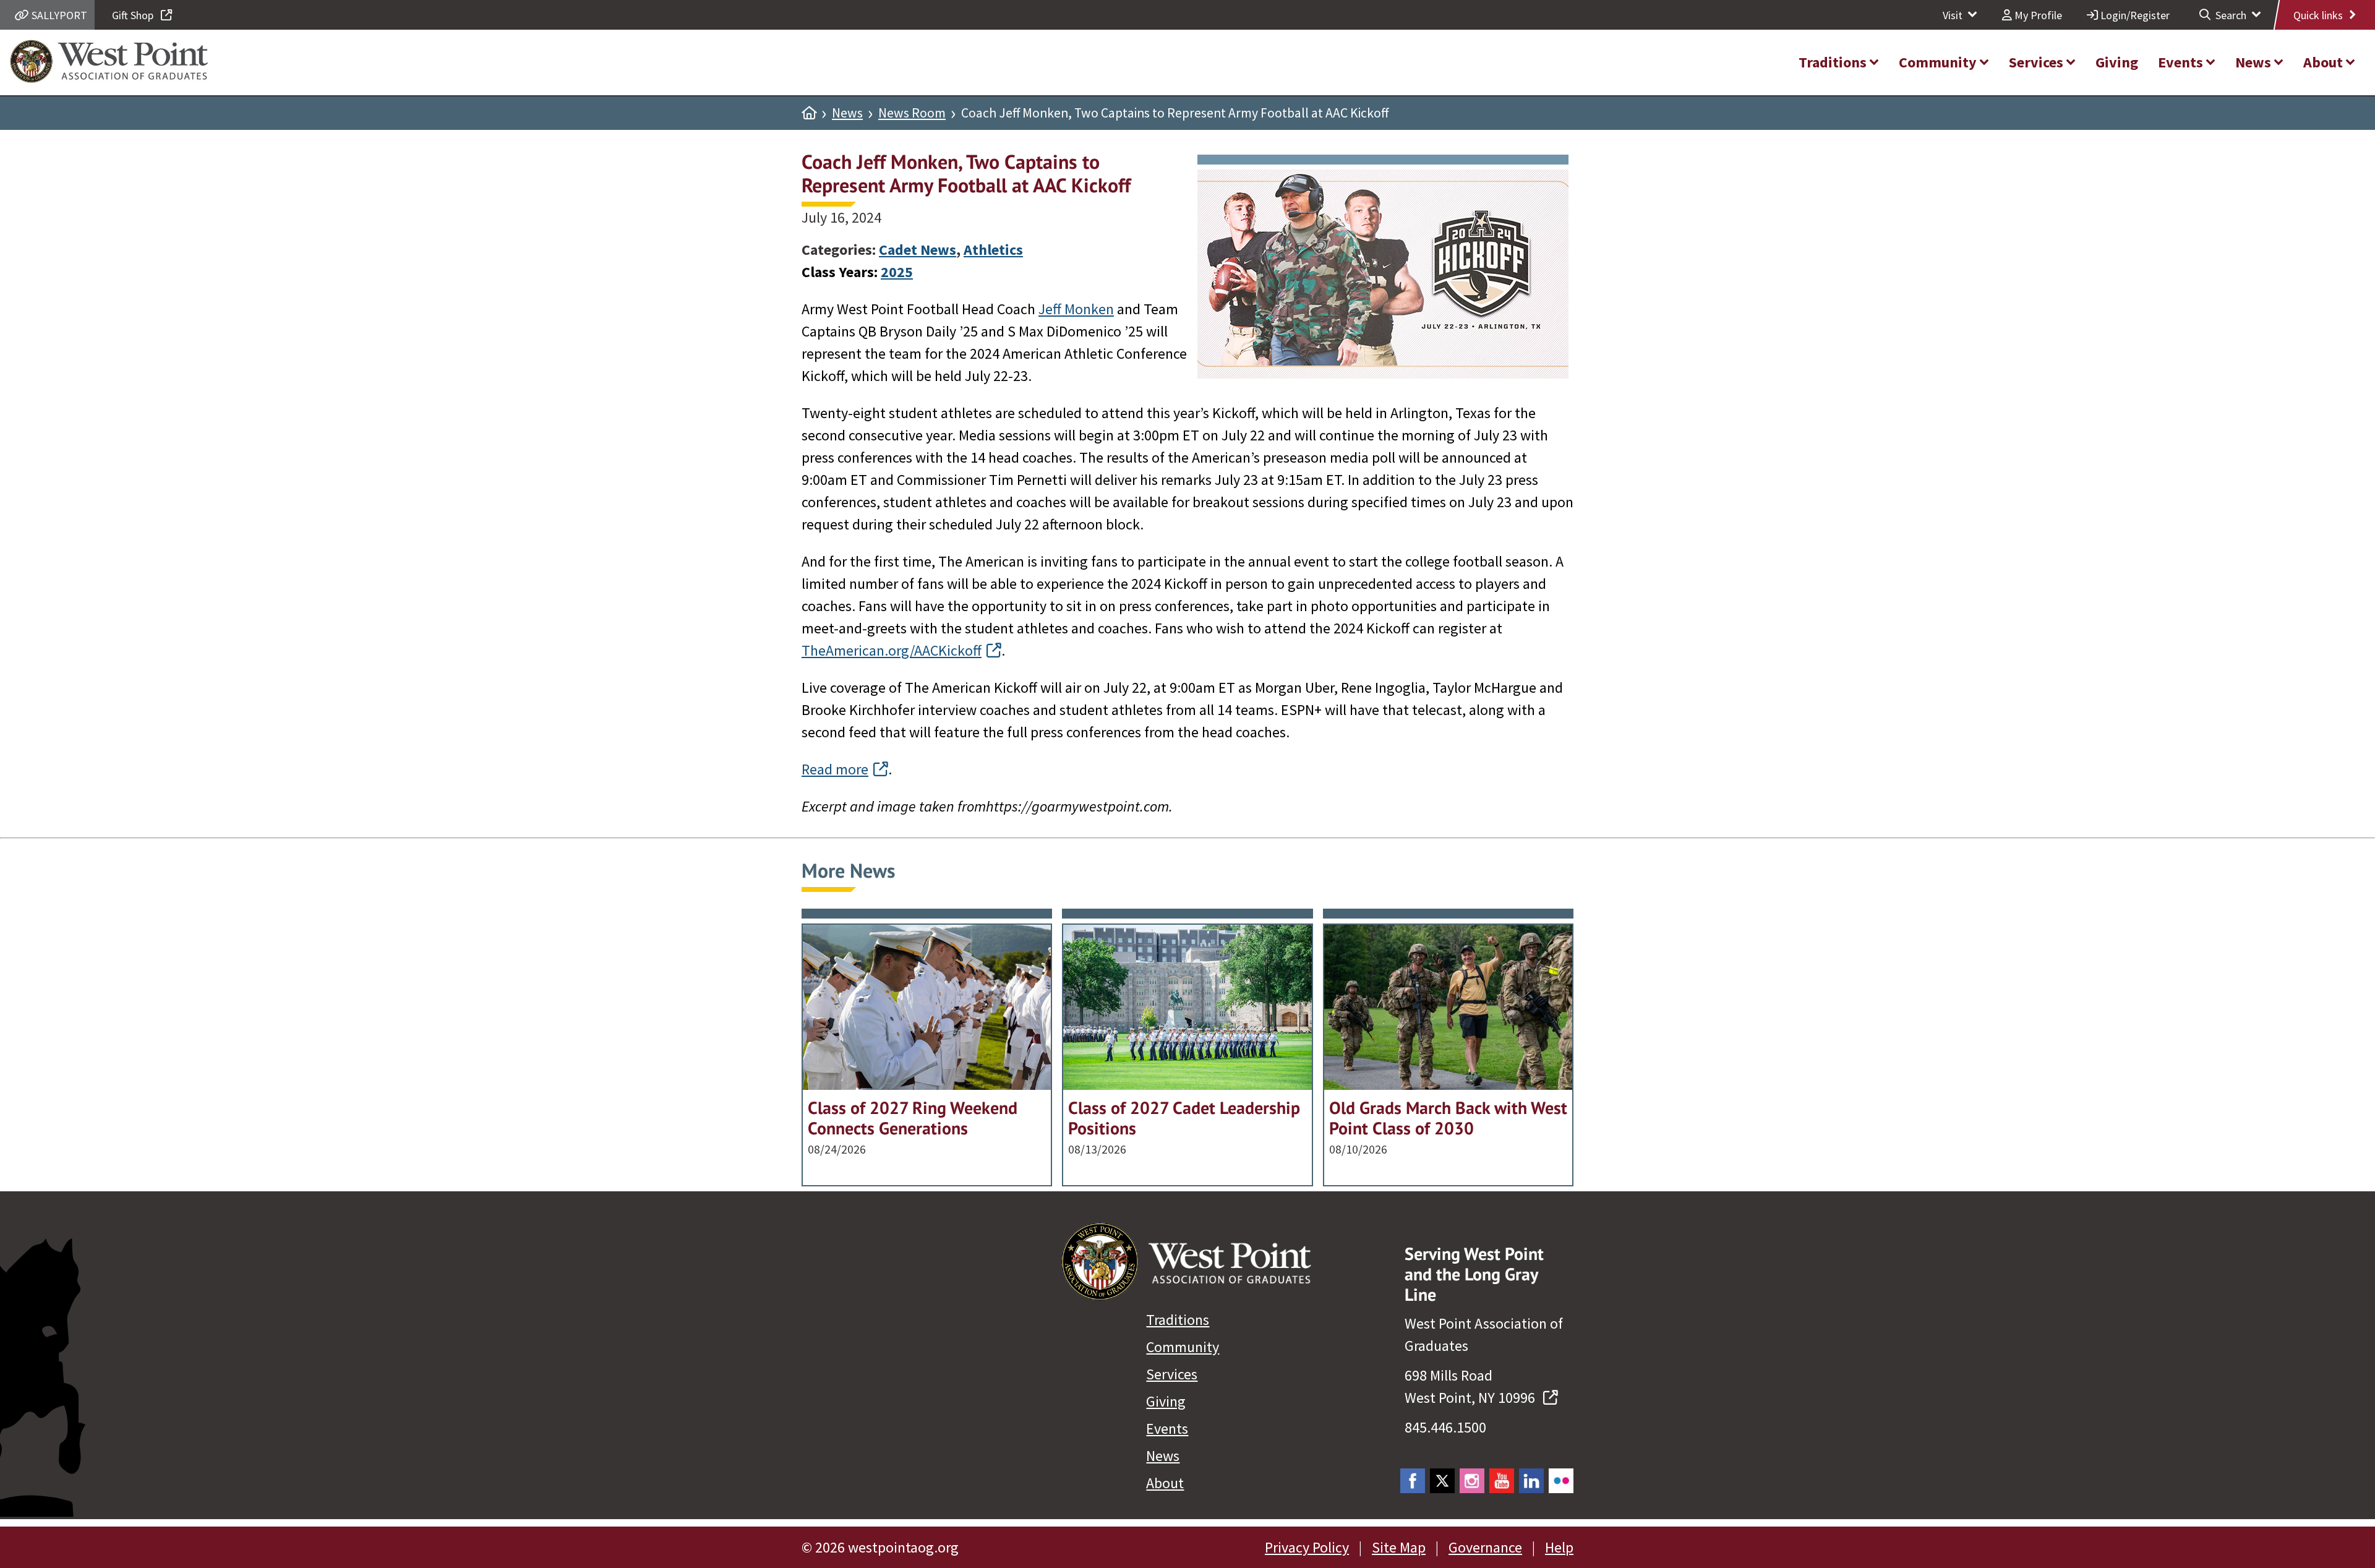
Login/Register (2134, 15)
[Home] (809, 113)
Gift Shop (134, 15)
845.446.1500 (1445, 1427)
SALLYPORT (58, 15)
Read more (835, 769)
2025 (897, 272)
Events (1167, 1429)
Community (1183, 1347)
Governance (1485, 1547)
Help (1559, 1547)
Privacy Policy (1307, 1547)
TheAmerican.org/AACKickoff (892, 650)
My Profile (2037, 15)
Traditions (1178, 1320)
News (847, 113)
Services (1172, 1374)
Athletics (993, 250)
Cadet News (918, 250)
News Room (912, 113)
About (1165, 1483)
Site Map (1399, 1547)
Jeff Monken (1076, 309)
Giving (1166, 1401)
